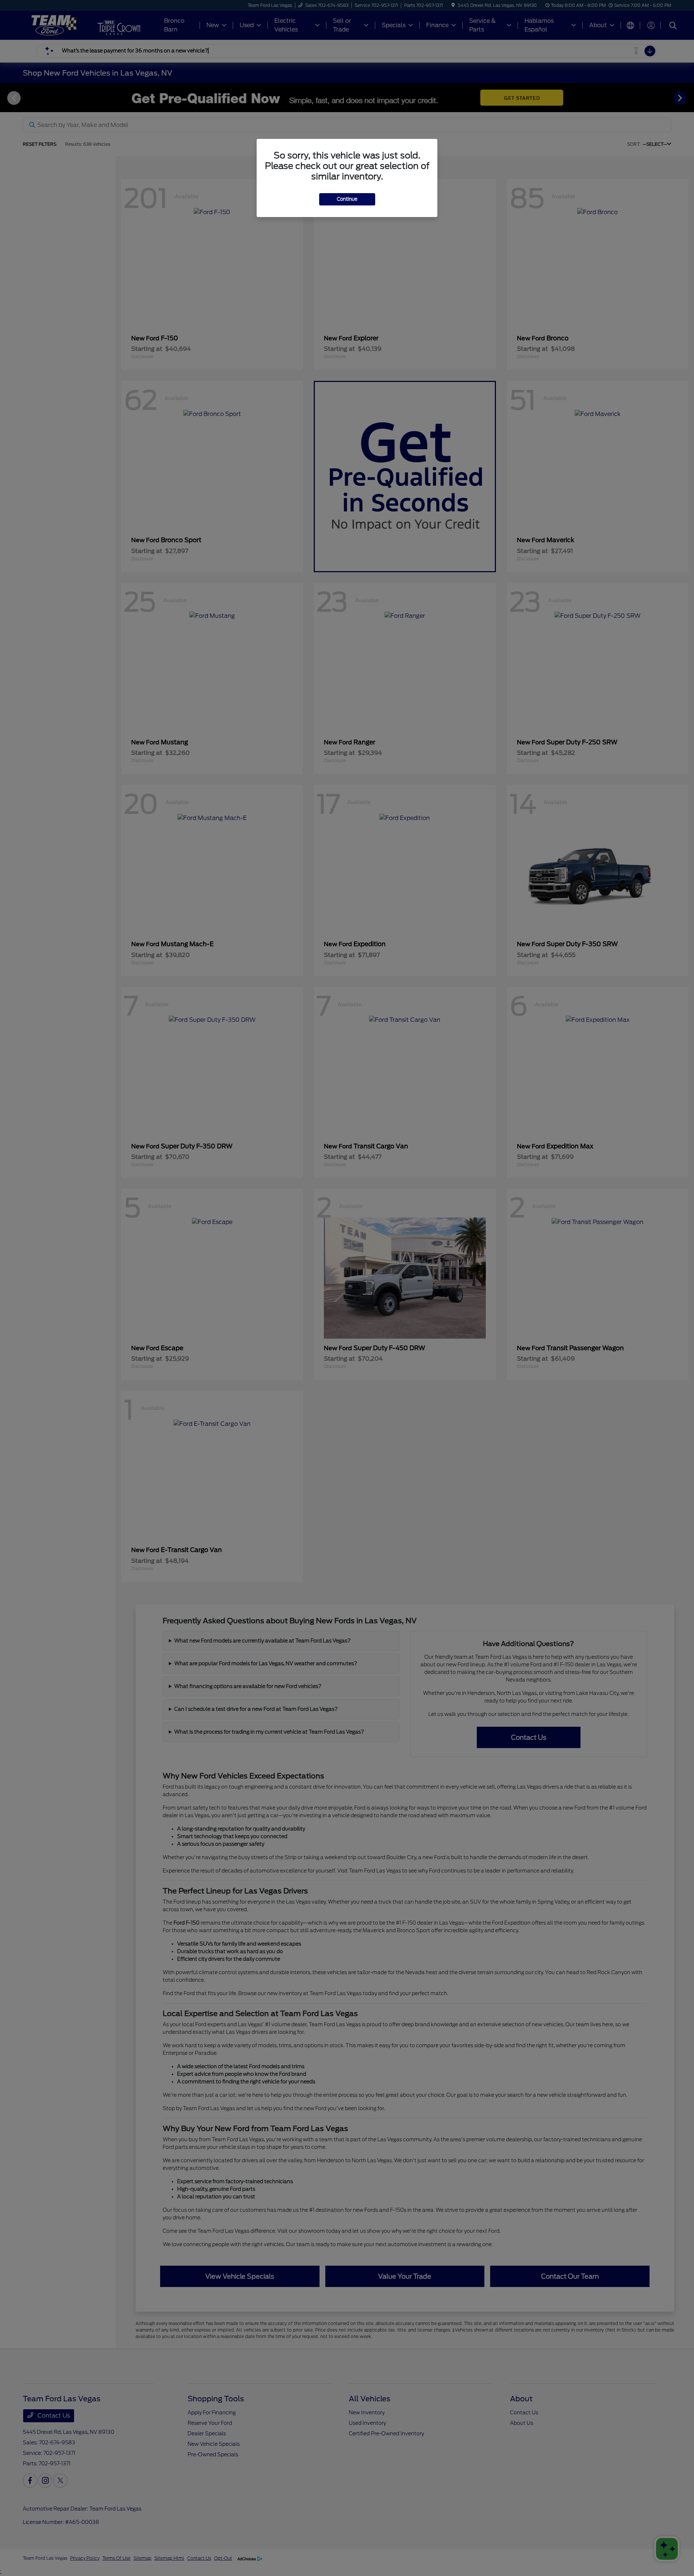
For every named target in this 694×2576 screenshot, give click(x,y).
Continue (347, 199)
